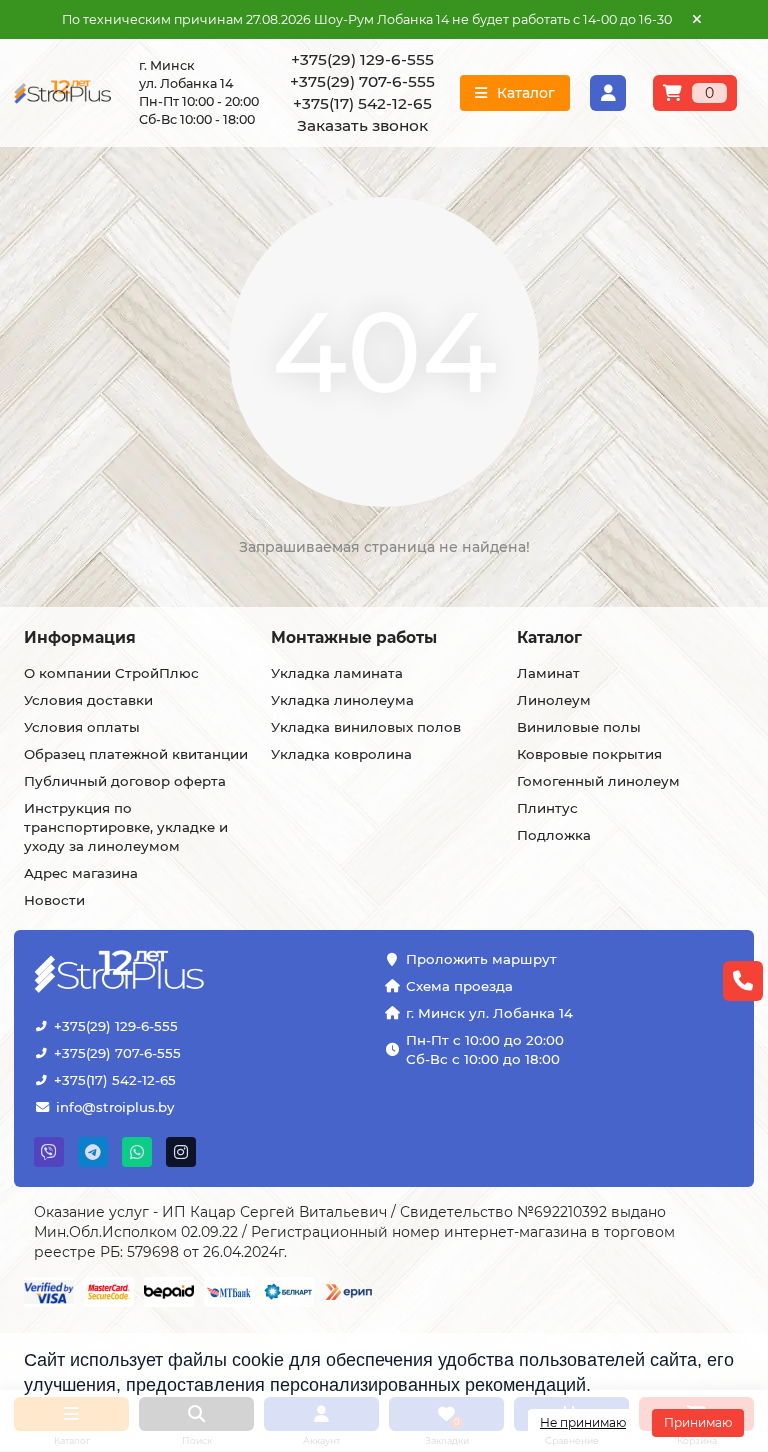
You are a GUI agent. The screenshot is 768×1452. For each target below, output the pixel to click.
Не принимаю (583, 1422)
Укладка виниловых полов (366, 727)
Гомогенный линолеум (598, 781)
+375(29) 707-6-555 (117, 1053)
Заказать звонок (362, 125)
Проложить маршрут (481, 959)
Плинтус (547, 808)
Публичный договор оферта (125, 781)
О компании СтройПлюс (111, 673)
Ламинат (548, 673)
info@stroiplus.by (115, 1107)
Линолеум (554, 700)
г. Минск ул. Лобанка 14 (489, 1013)
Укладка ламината (337, 673)
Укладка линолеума (342, 700)
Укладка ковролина (341, 754)
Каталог (549, 637)
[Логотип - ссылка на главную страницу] (131, 973)
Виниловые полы (579, 727)
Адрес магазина (81, 873)
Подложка (554, 835)
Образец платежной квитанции (136, 754)
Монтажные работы (354, 637)
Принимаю (698, 1422)
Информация (80, 637)
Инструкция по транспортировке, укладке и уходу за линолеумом (126, 827)
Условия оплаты (82, 727)
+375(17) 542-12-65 (115, 1080)
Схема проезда (459, 986)
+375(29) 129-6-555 (116, 1026)
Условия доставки (88, 700)
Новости (54, 900)
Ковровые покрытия (589, 754)
